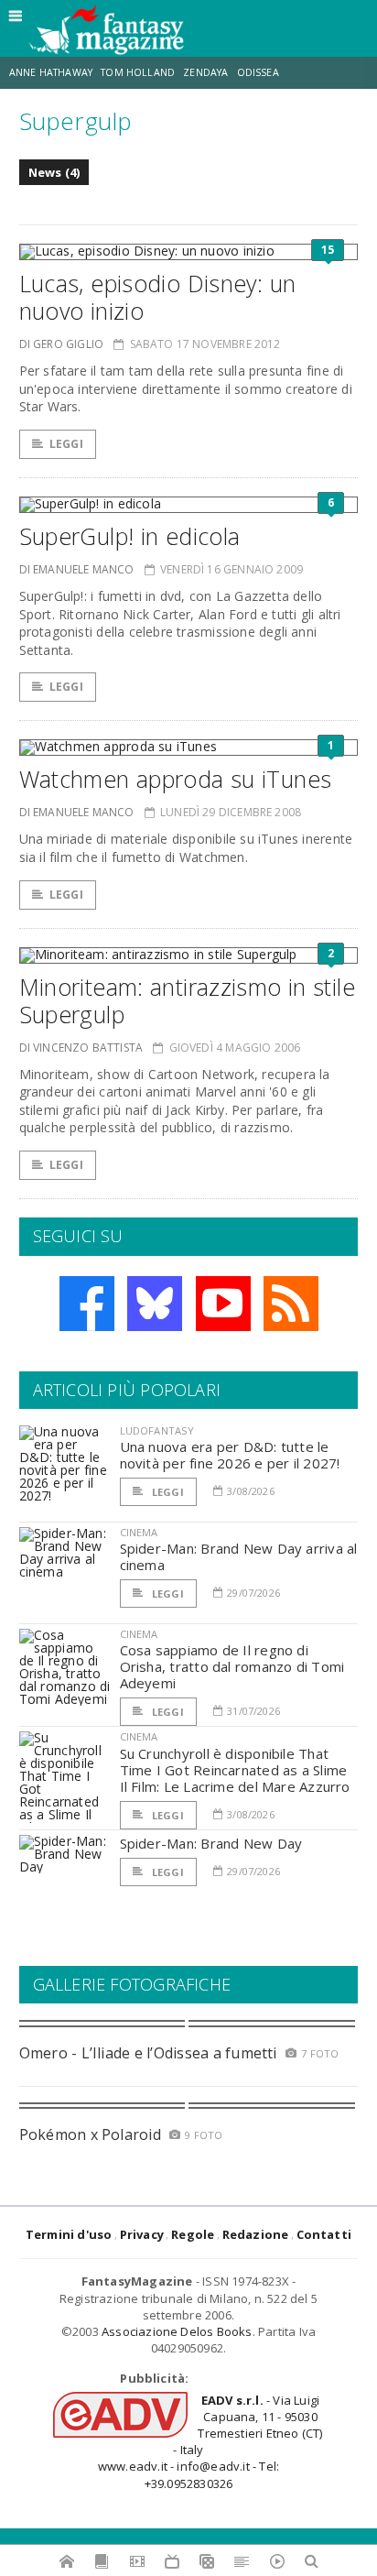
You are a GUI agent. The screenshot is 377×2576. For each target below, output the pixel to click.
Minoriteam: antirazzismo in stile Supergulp (187, 1000)
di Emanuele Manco (77, 569)
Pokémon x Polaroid (90, 2134)
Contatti (324, 2234)
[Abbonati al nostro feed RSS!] (291, 1304)
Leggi (66, 444)
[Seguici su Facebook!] (87, 1304)
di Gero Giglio (62, 344)
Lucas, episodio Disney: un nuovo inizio (158, 297)
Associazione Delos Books (177, 2331)
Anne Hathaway (51, 72)
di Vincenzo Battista (81, 1048)
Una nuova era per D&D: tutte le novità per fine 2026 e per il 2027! (230, 1455)
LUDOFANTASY (157, 1430)
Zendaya (205, 72)
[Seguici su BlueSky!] (155, 1304)
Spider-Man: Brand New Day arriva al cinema (239, 1556)
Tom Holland (138, 72)
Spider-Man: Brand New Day (211, 1843)
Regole (193, 2234)
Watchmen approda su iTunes (176, 779)
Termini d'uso (69, 2234)
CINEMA (139, 1532)
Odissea (258, 72)
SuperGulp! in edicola (130, 536)
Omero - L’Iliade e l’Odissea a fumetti (148, 2053)
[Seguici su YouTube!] (223, 1304)
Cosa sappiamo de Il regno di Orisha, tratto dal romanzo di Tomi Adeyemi (232, 1666)
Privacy (142, 2234)
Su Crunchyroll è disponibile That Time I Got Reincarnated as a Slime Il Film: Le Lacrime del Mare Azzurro (235, 1770)
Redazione (256, 2234)
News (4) (54, 172)
